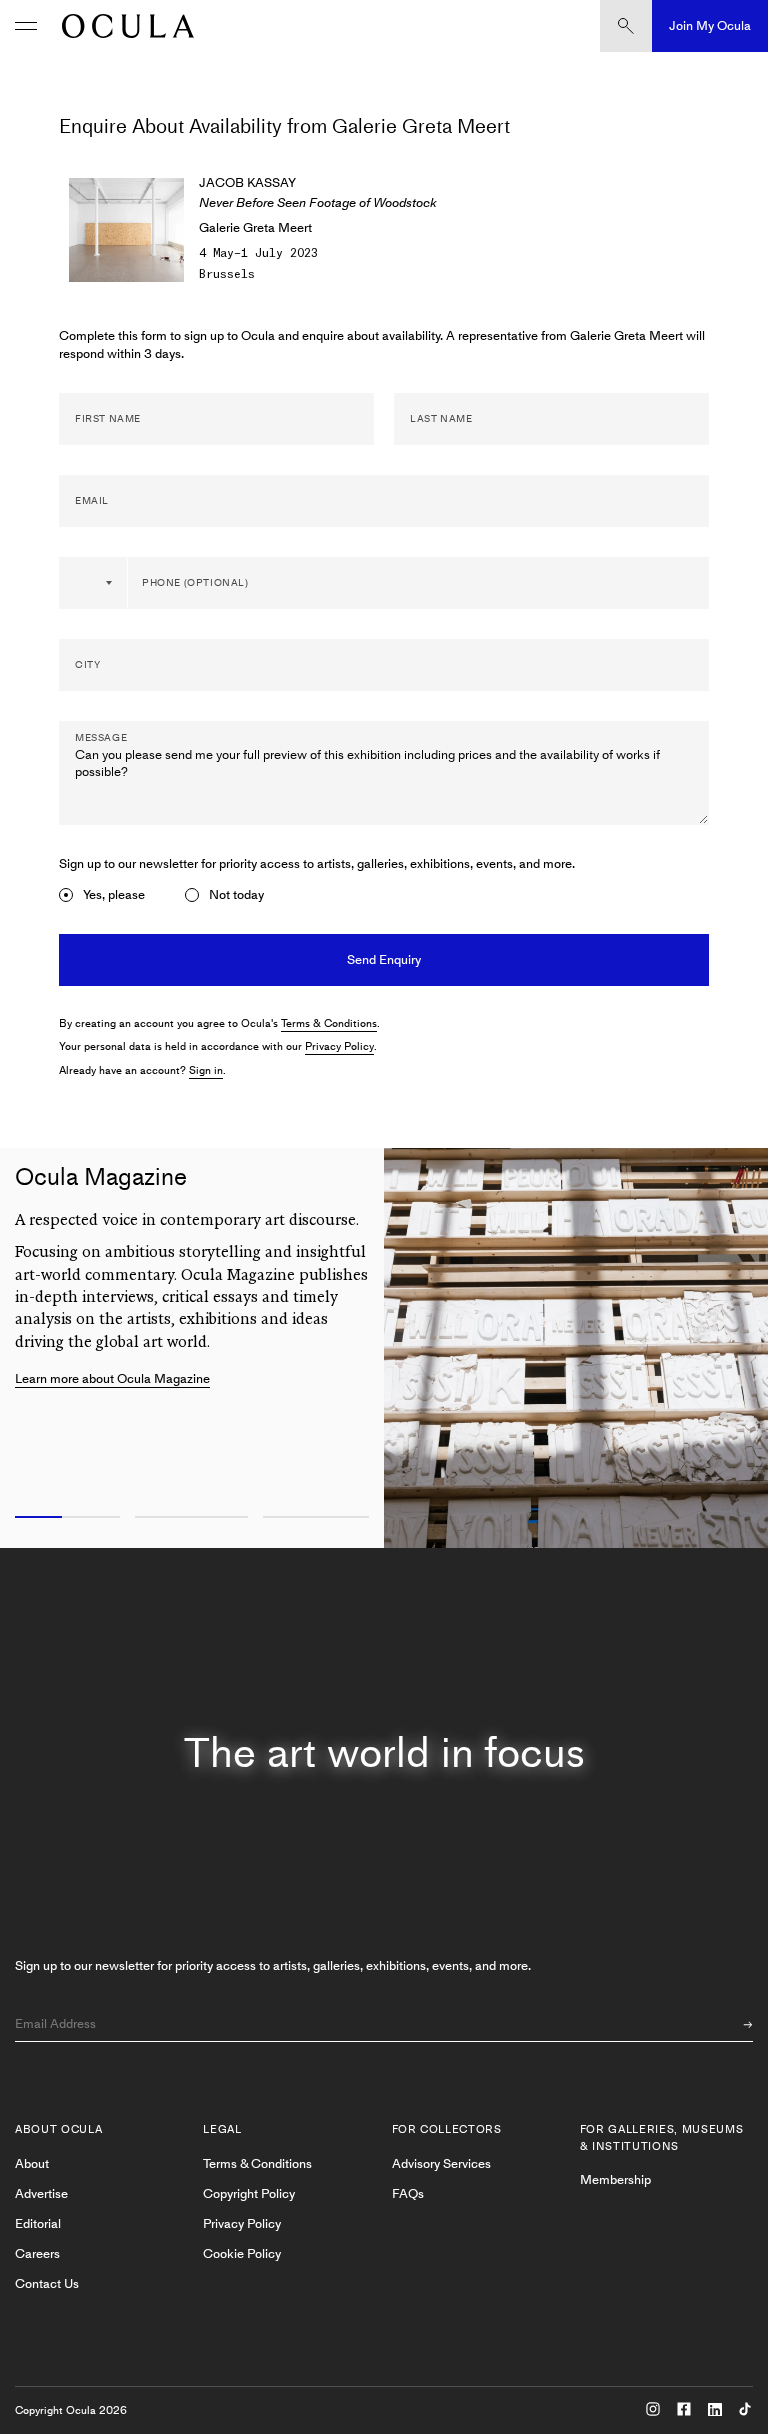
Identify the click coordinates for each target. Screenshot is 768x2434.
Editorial (38, 2223)
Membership (615, 2179)
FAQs (408, 2193)
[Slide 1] (64, 1518)
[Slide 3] (320, 1518)
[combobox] (94, 583)
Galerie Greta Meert (255, 227)
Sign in (206, 1070)
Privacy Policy (339, 1046)
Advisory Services (441, 2163)
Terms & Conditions (329, 1023)
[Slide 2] (192, 1518)
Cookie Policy (242, 2253)
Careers (37, 2253)
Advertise (41, 2193)
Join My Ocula (710, 25)
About (32, 2163)
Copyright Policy (249, 2193)
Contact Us (47, 2283)
